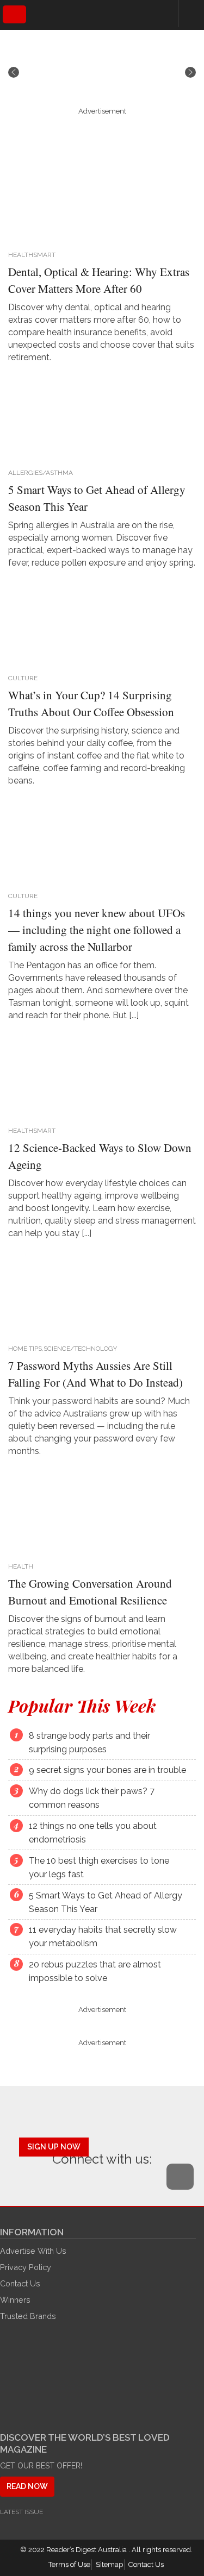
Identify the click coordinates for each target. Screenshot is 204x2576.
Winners (15, 2300)
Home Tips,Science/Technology (63, 1349)
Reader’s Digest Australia (87, 2550)
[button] (14, 72)
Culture (23, 678)
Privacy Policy (26, 2267)
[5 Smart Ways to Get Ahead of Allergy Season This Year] (98, 417)
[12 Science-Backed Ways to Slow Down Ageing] (98, 1075)
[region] (102, 72)
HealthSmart (32, 255)
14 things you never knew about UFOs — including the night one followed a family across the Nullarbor (97, 930)
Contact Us (20, 2283)
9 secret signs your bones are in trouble (107, 1770)
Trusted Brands (28, 2316)
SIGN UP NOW (54, 2147)
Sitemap (109, 2564)
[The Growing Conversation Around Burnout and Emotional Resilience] (98, 1511)
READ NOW (27, 2486)
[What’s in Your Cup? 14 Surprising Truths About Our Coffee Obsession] (98, 623)
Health (21, 1566)
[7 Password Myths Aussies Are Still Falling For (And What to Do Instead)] (98, 1293)
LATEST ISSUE (21, 2512)
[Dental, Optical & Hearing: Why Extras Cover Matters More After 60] (98, 199)
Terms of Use (69, 2564)
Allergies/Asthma (41, 473)
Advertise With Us (33, 2251)
